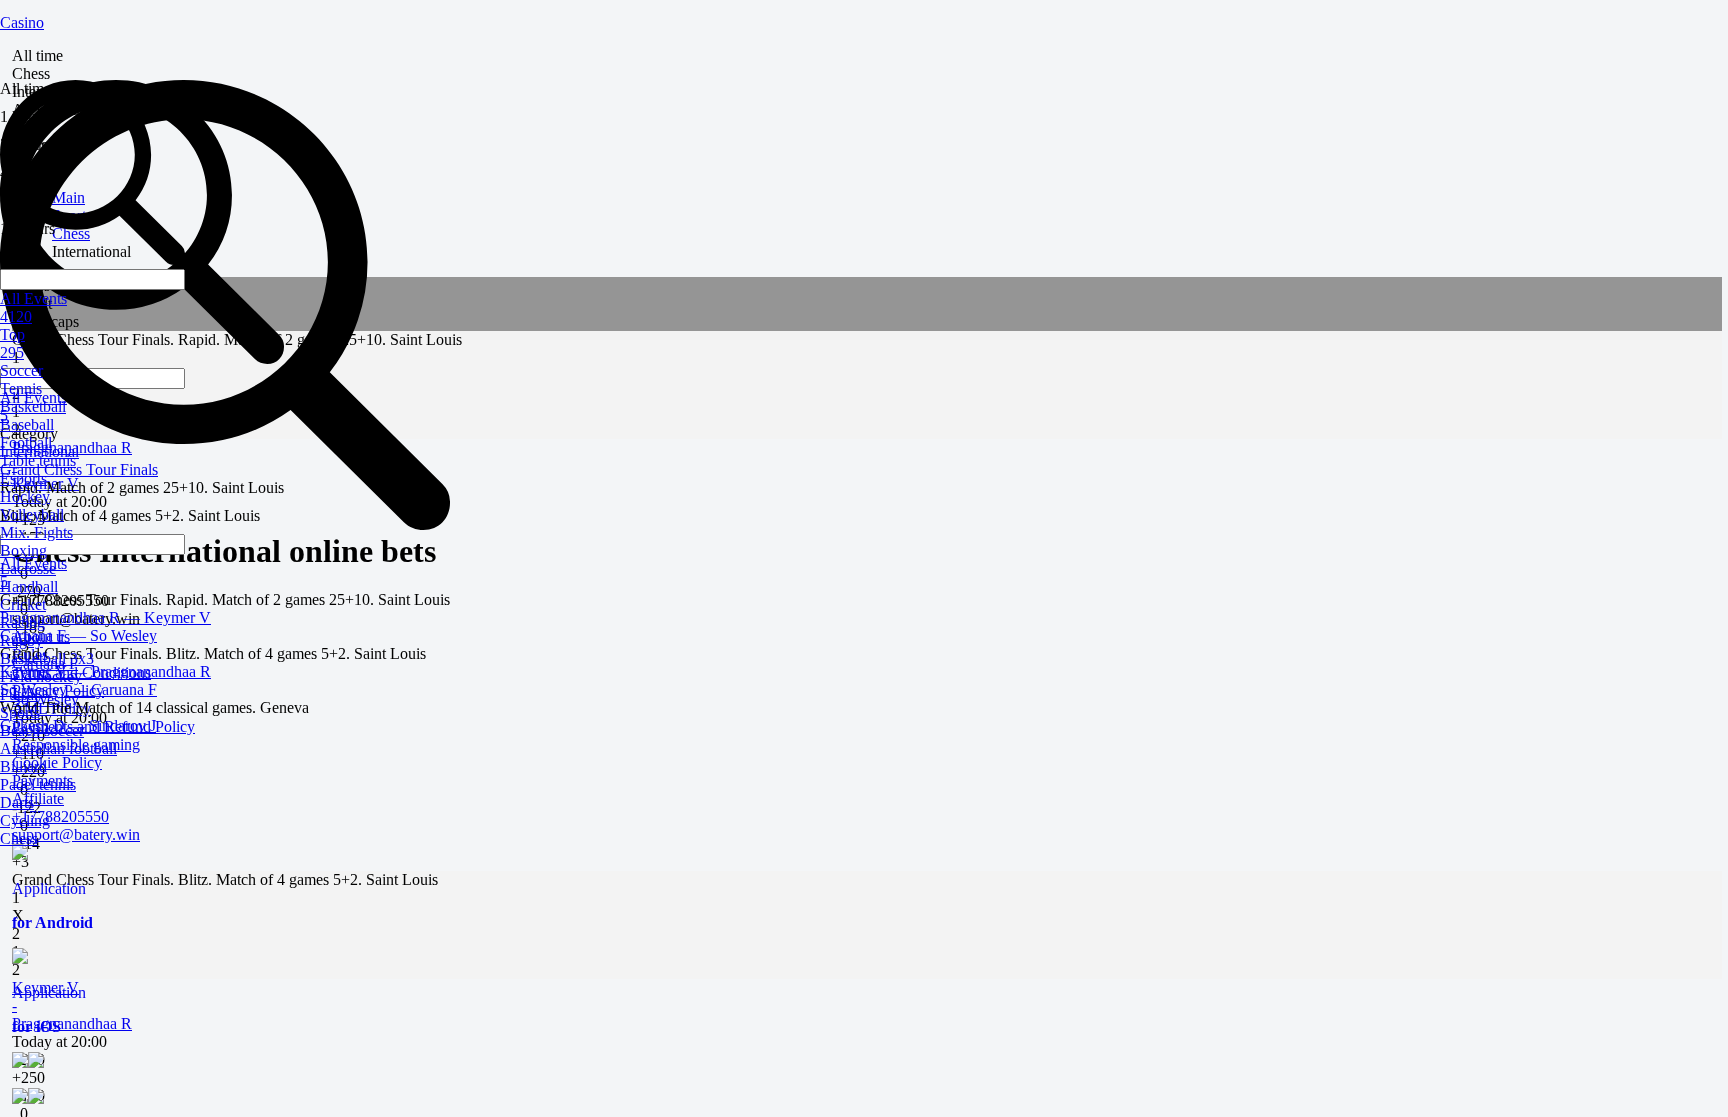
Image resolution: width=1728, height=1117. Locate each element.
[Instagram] (867, 1070)
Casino (22, 22)
